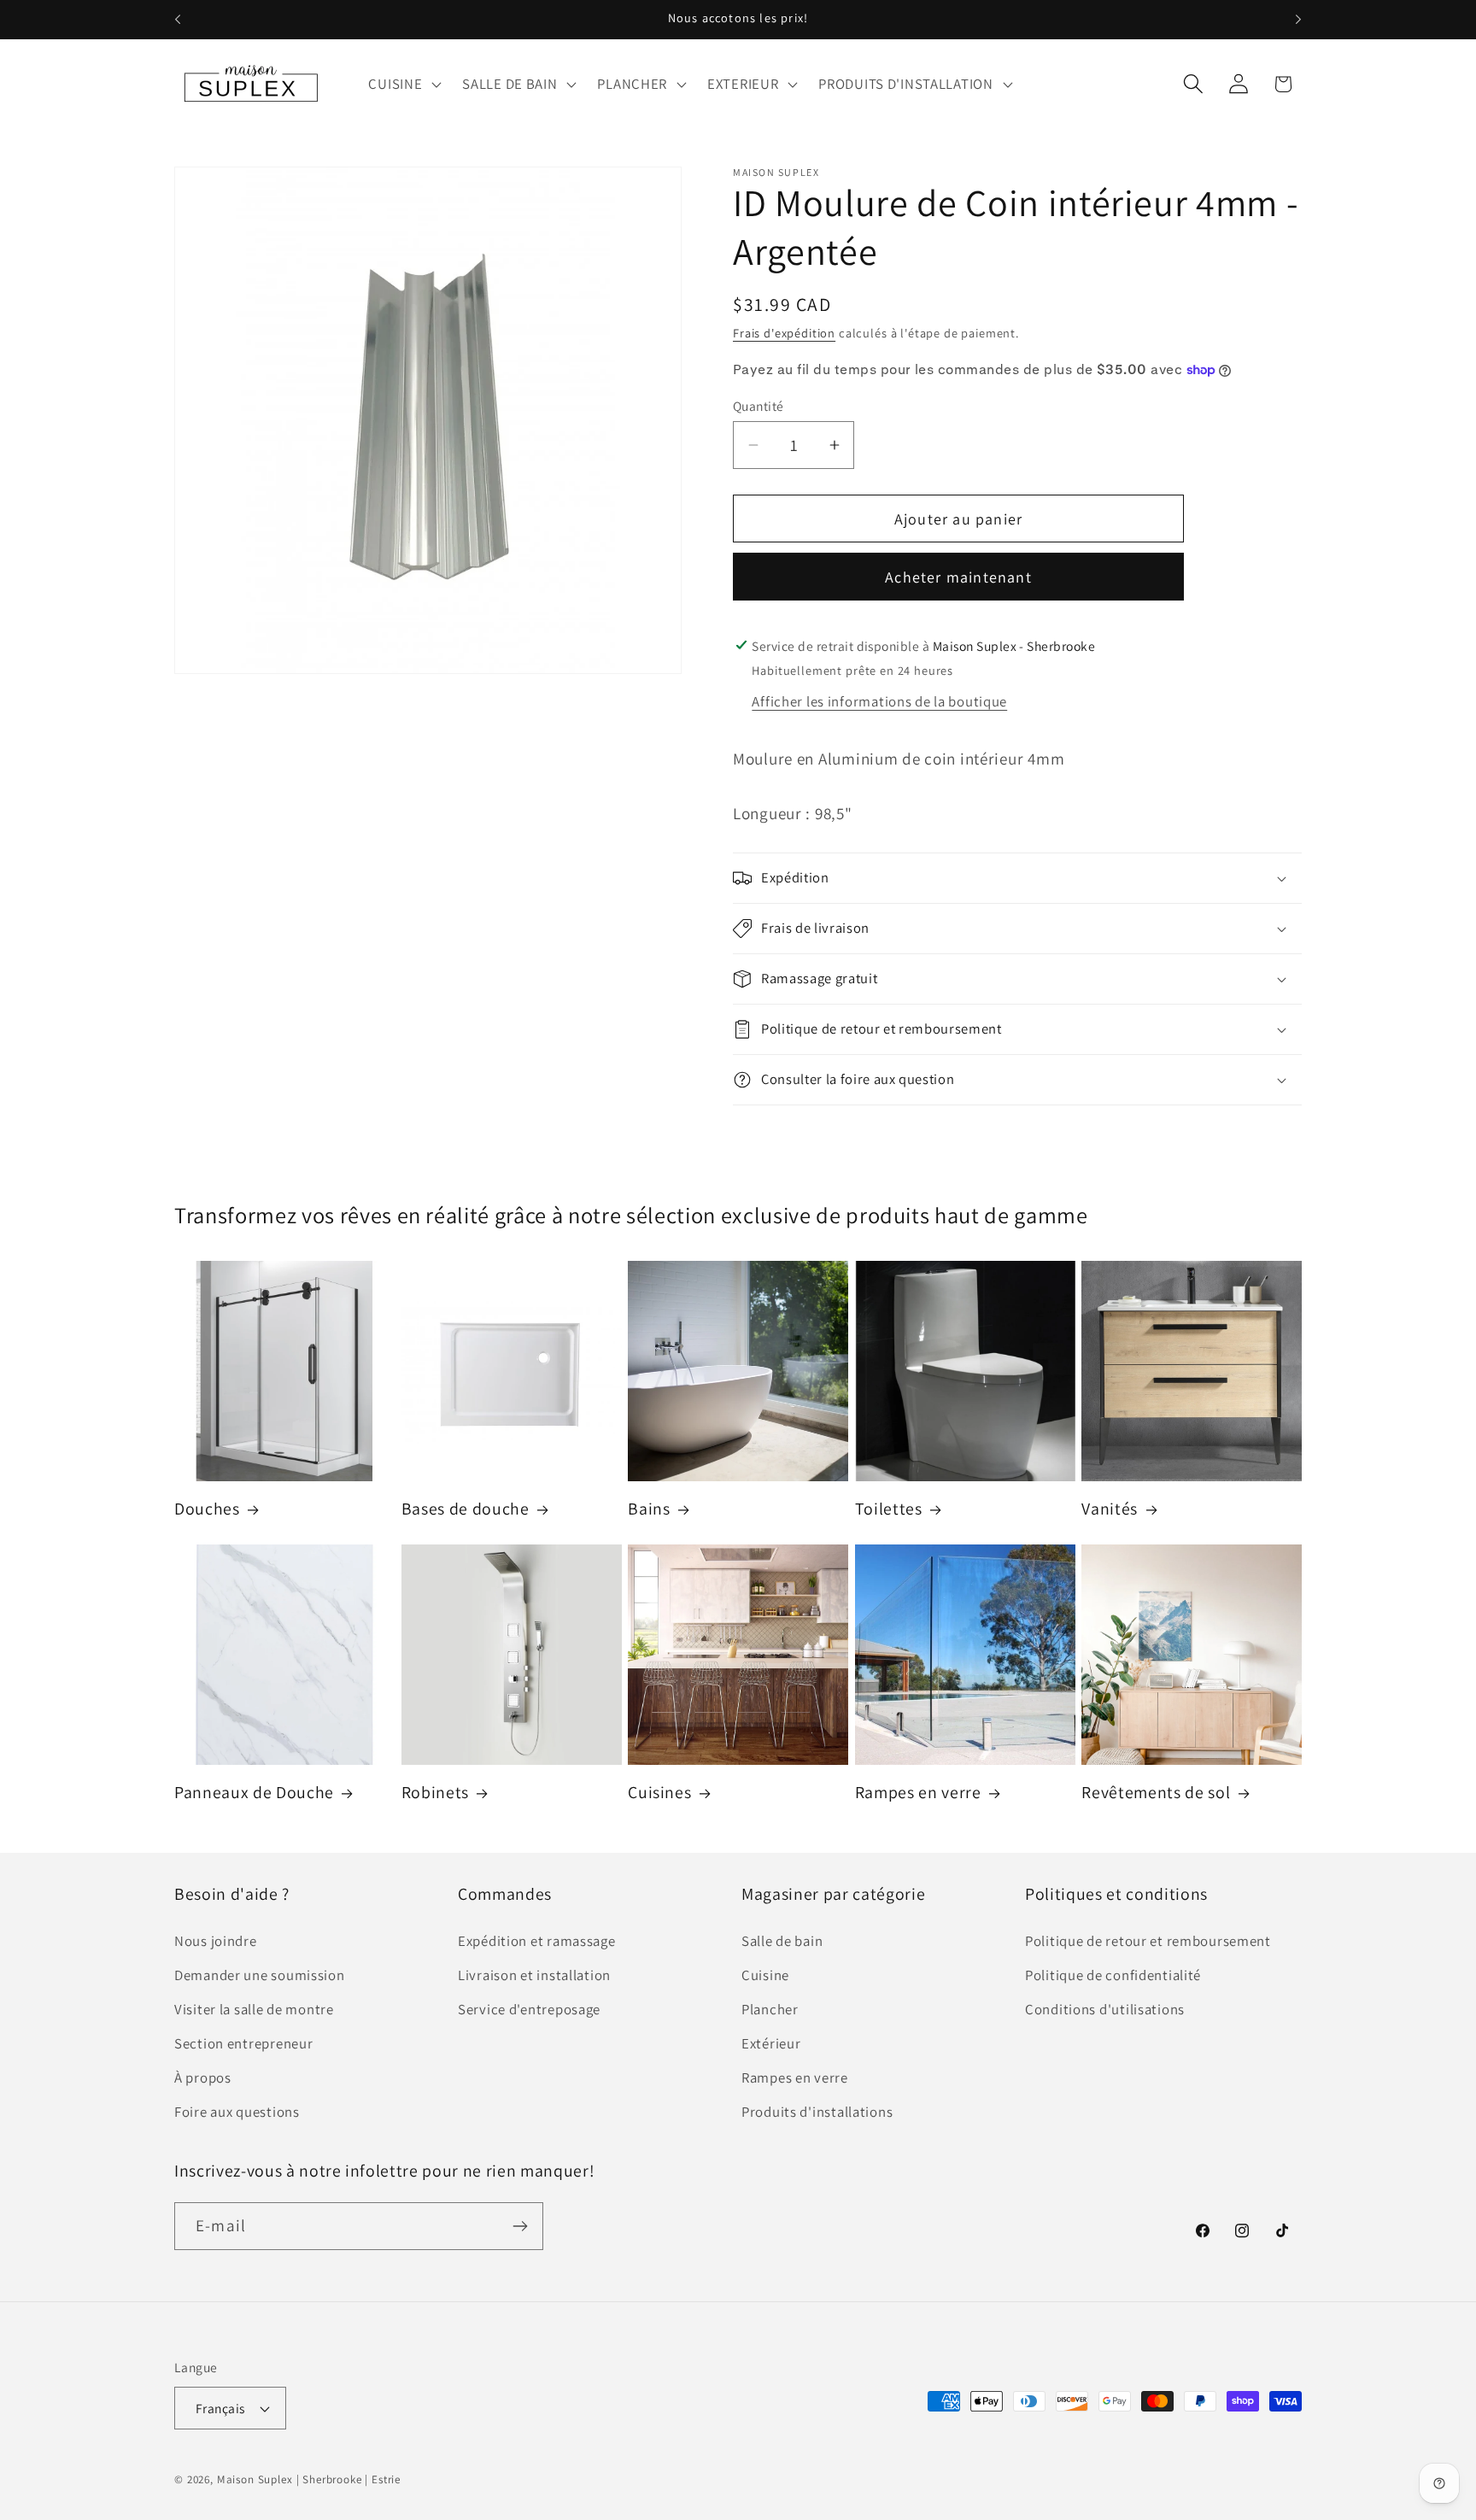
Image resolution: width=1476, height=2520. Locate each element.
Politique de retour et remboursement (1148, 1941)
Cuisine (765, 1975)
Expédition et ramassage (537, 1941)
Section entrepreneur (243, 2043)
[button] (403, 84)
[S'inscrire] (520, 2226)
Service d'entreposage (529, 2009)
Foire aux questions (237, 2112)
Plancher (770, 2009)
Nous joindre (216, 1941)
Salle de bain (782, 1941)
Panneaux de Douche (254, 1793)
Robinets (435, 1793)
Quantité (758, 406)
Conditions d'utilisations (1105, 2009)
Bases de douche (466, 1509)
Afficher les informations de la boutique (879, 701)
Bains (649, 1509)
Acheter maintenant (958, 577)
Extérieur (771, 2043)
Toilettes (889, 1509)
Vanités (1110, 1509)
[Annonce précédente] (178, 20)
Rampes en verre (918, 1793)
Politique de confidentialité (1113, 1975)
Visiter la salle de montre (254, 2009)
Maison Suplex (255, 2479)
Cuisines (659, 1793)
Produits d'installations (817, 2112)
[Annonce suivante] (1298, 20)
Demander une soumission (260, 1975)
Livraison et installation (534, 1975)
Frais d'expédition (784, 333)
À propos (203, 2078)
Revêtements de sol (1156, 1793)
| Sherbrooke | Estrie (349, 2479)
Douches (207, 1509)
